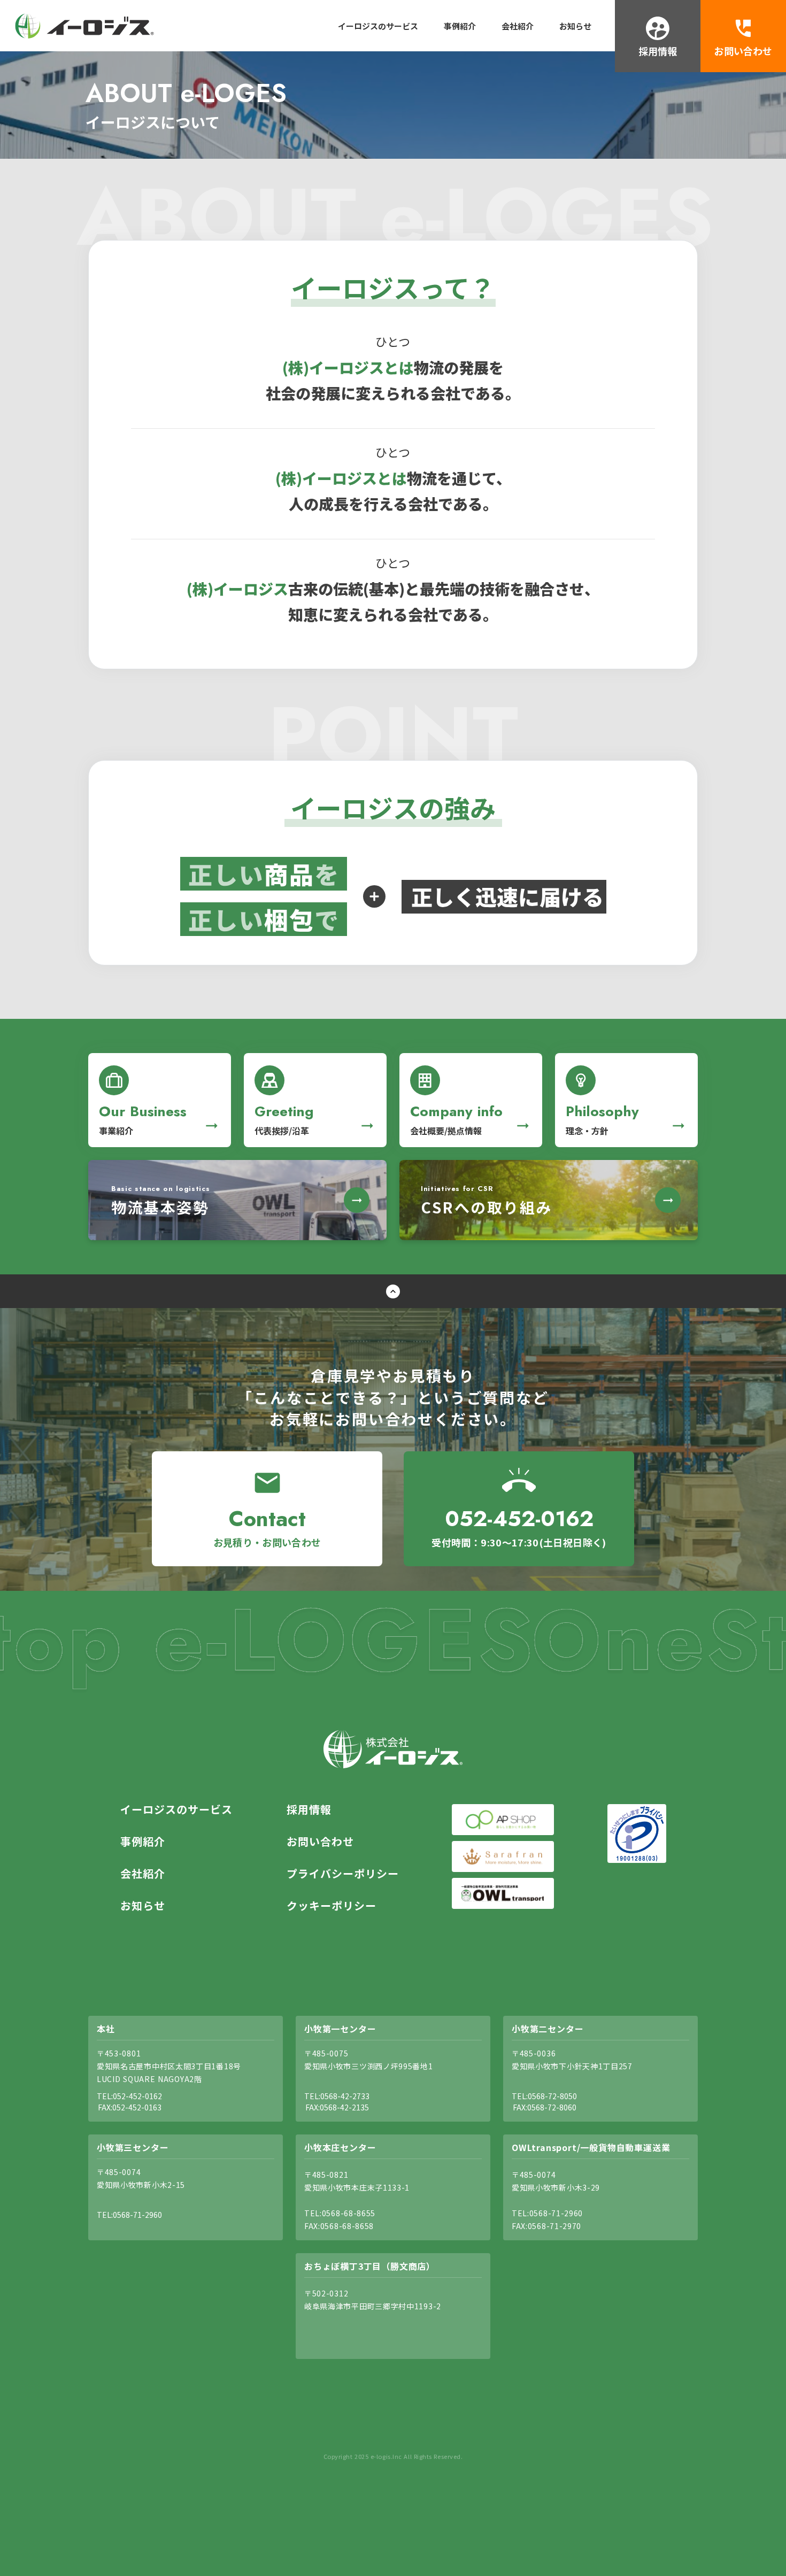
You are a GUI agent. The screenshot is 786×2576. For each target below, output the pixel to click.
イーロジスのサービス (378, 26)
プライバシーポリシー (343, 1874)
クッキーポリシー (332, 1906)
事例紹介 (460, 26)
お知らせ (575, 26)
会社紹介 (518, 26)
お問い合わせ (320, 1842)
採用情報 (309, 1809)
